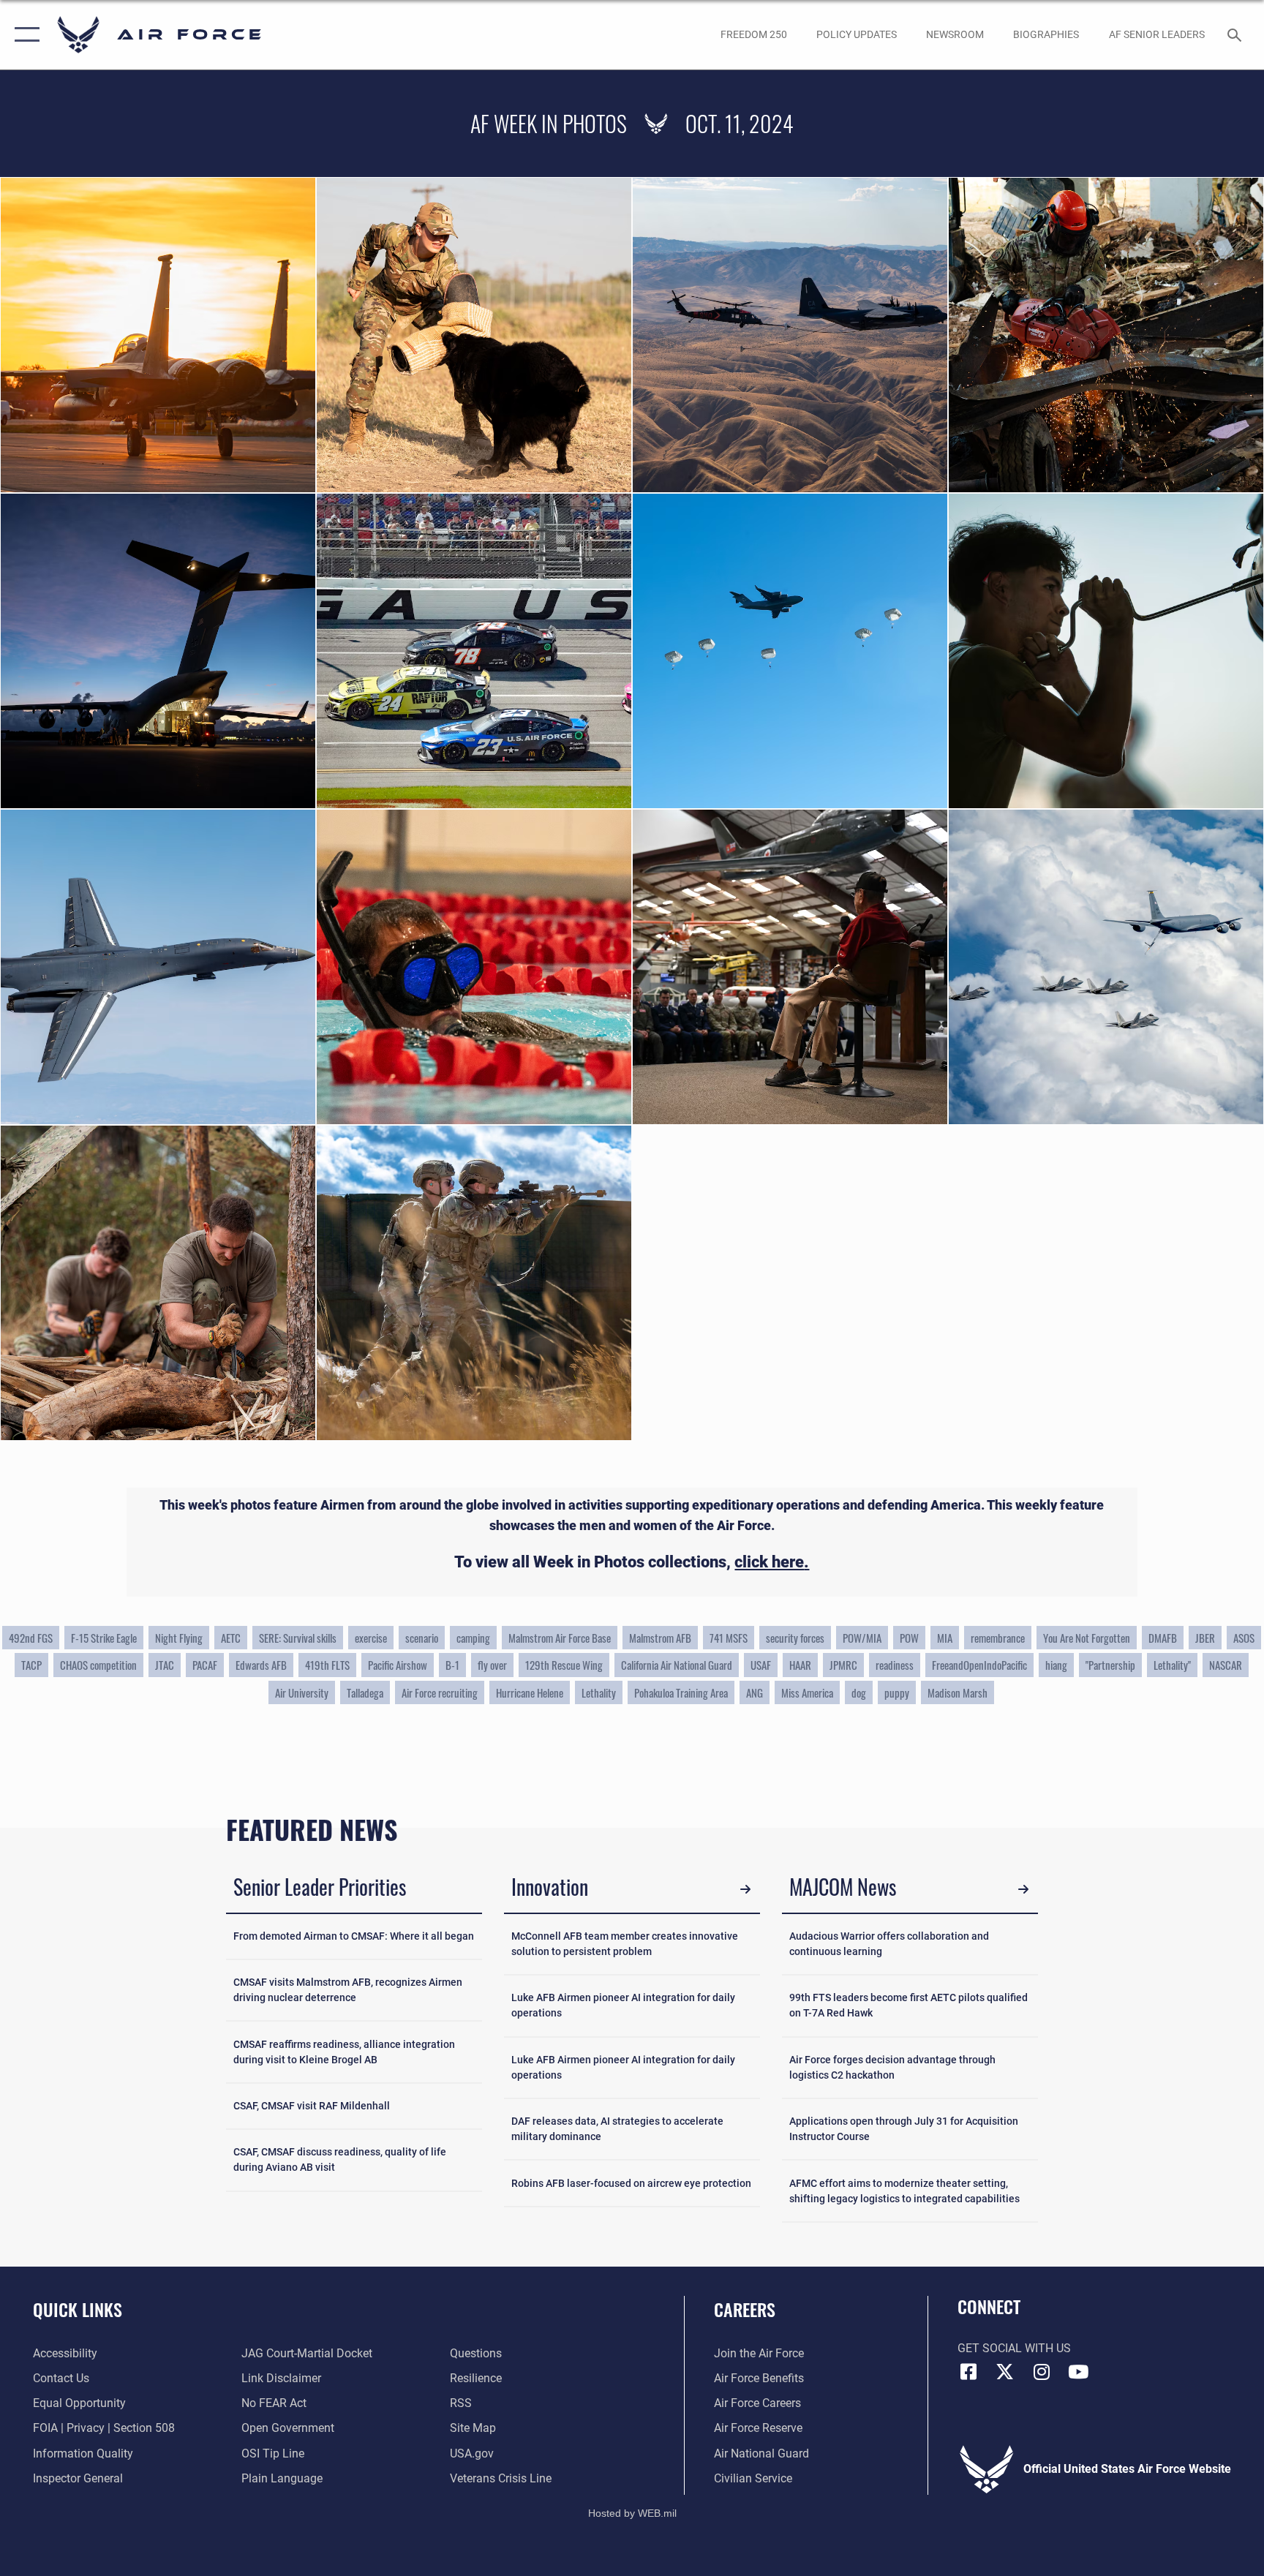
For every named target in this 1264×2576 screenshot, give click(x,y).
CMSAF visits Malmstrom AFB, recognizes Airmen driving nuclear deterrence (348, 1990)
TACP (31, 1665)
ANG (755, 1692)
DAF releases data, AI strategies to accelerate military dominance (617, 2129)
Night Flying (179, 1638)
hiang (1056, 1665)
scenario (422, 1638)
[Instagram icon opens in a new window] (1042, 2372)
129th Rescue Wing (564, 1665)
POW (909, 1638)
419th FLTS (327, 1665)
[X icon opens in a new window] (1005, 2372)
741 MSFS (729, 1638)
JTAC (165, 1665)
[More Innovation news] (745, 1889)
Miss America (807, 1692)
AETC (231, 1638)
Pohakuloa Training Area (681, 1692)
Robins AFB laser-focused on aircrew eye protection (631, 2183)
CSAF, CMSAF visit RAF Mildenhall (312, 2106)
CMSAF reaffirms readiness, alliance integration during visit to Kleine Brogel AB (344, 2052)
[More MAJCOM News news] (1023, 1889)
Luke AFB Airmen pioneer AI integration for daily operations (623, 2005)
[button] (24, 35)
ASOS (1244, 1638)
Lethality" (1172, 1665)
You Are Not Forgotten (1087, 1638)
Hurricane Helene (530, 1692)
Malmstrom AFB (660, 1638)
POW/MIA (862, 1638)
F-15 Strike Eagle (104, 1638)
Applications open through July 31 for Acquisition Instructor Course (904, 2129)
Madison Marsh (958, 1692)
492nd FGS (31, 1638)
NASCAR (1226, 1665)
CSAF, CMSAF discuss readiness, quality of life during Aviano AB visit (340, 2159)
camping (473, 1638)
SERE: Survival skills (298, 1638)
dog (859, 1692)
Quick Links (78, 2309)
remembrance (998, 1638)
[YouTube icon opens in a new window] (1078, 2372)
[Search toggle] (1236, 34)
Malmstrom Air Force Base (560, 1638)
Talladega (365, 1692)
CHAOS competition (98, 1665)
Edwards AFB (261, 1665)
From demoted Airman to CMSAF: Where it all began (354, 1936)
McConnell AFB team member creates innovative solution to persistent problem (625, 1944)
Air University (302, 1692)
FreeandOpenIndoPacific (979, 1665)
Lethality (599, 1692)
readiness (895, 1665)
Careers (745, 2309)
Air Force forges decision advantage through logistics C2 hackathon (892, 2067)
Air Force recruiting (440, 1692)
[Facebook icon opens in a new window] (968, 2372)
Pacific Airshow (398, 1665)
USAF (761, 1665)
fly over (492, 1665)
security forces (795, 1638)
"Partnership (1110, 1665)
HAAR (800, 1665)
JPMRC (843, 1665)
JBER (1205, 1638)
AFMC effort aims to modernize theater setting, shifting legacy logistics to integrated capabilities (904, 2191)
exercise (371, 1638)
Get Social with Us (1014, 2348)
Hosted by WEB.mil (632, 2513)
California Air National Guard (677, 1665)
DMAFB (1163, 1638)
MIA (945, 1638)
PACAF (205, 1665)
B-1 (452, 1665)
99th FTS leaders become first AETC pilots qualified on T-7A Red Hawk (908, 2005)
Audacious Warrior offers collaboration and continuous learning (889, 1944)
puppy (897, 1692)
